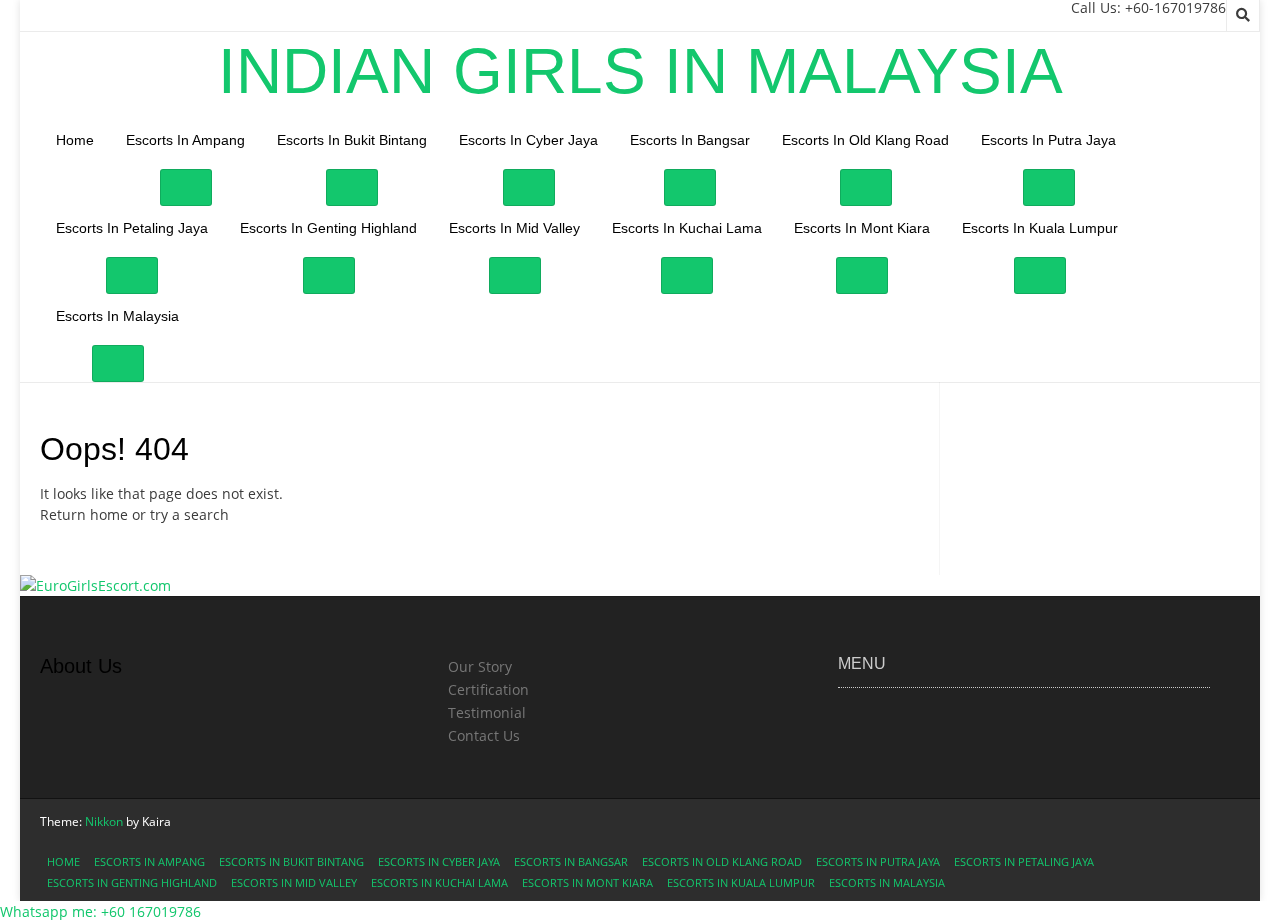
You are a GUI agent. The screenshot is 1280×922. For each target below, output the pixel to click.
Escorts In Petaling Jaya (132, 228)
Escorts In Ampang (185, 140)
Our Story (480, 666)
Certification (488, 689)
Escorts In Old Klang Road (865, 140)
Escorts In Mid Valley (514, 228)
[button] (100, 911)
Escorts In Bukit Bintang (352, 140)
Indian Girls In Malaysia (640, 71)
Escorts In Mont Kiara (862, 228)
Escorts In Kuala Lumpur (1040, 228)
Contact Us (484, 735)
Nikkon (104, 821)
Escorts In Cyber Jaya (528, 140)
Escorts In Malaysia (117, 316)
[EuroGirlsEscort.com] (95, 585)
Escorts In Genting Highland (328, 228)
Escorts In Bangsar (690, 140)
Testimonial (487, 712)
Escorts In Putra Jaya (1048, 140)
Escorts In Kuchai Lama (687, 228)
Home (75, 140)
